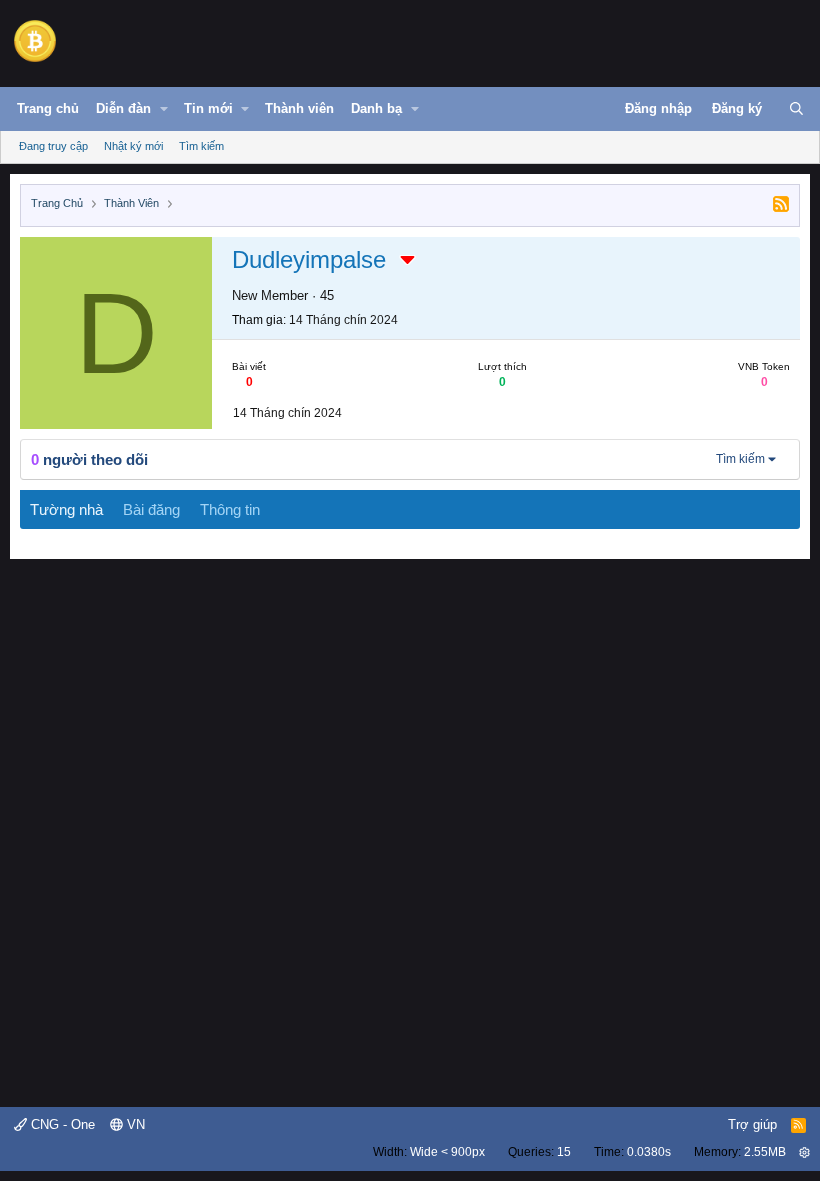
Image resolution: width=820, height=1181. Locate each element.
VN (134, 1124)
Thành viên (299, 108)
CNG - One (61, 1124)
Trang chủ (48, 108)
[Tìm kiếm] (796, 109)
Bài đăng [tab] (151, 509)
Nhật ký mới (133, 146)
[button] (164, 109)
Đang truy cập (53, 146)
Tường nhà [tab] (66, 509)
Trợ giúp (752, 1124)
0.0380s (649, 1152)
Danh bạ (376, 108)
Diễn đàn (123, 108)
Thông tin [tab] (230, 509)
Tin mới (208, 108)
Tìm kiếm (201, 146)
